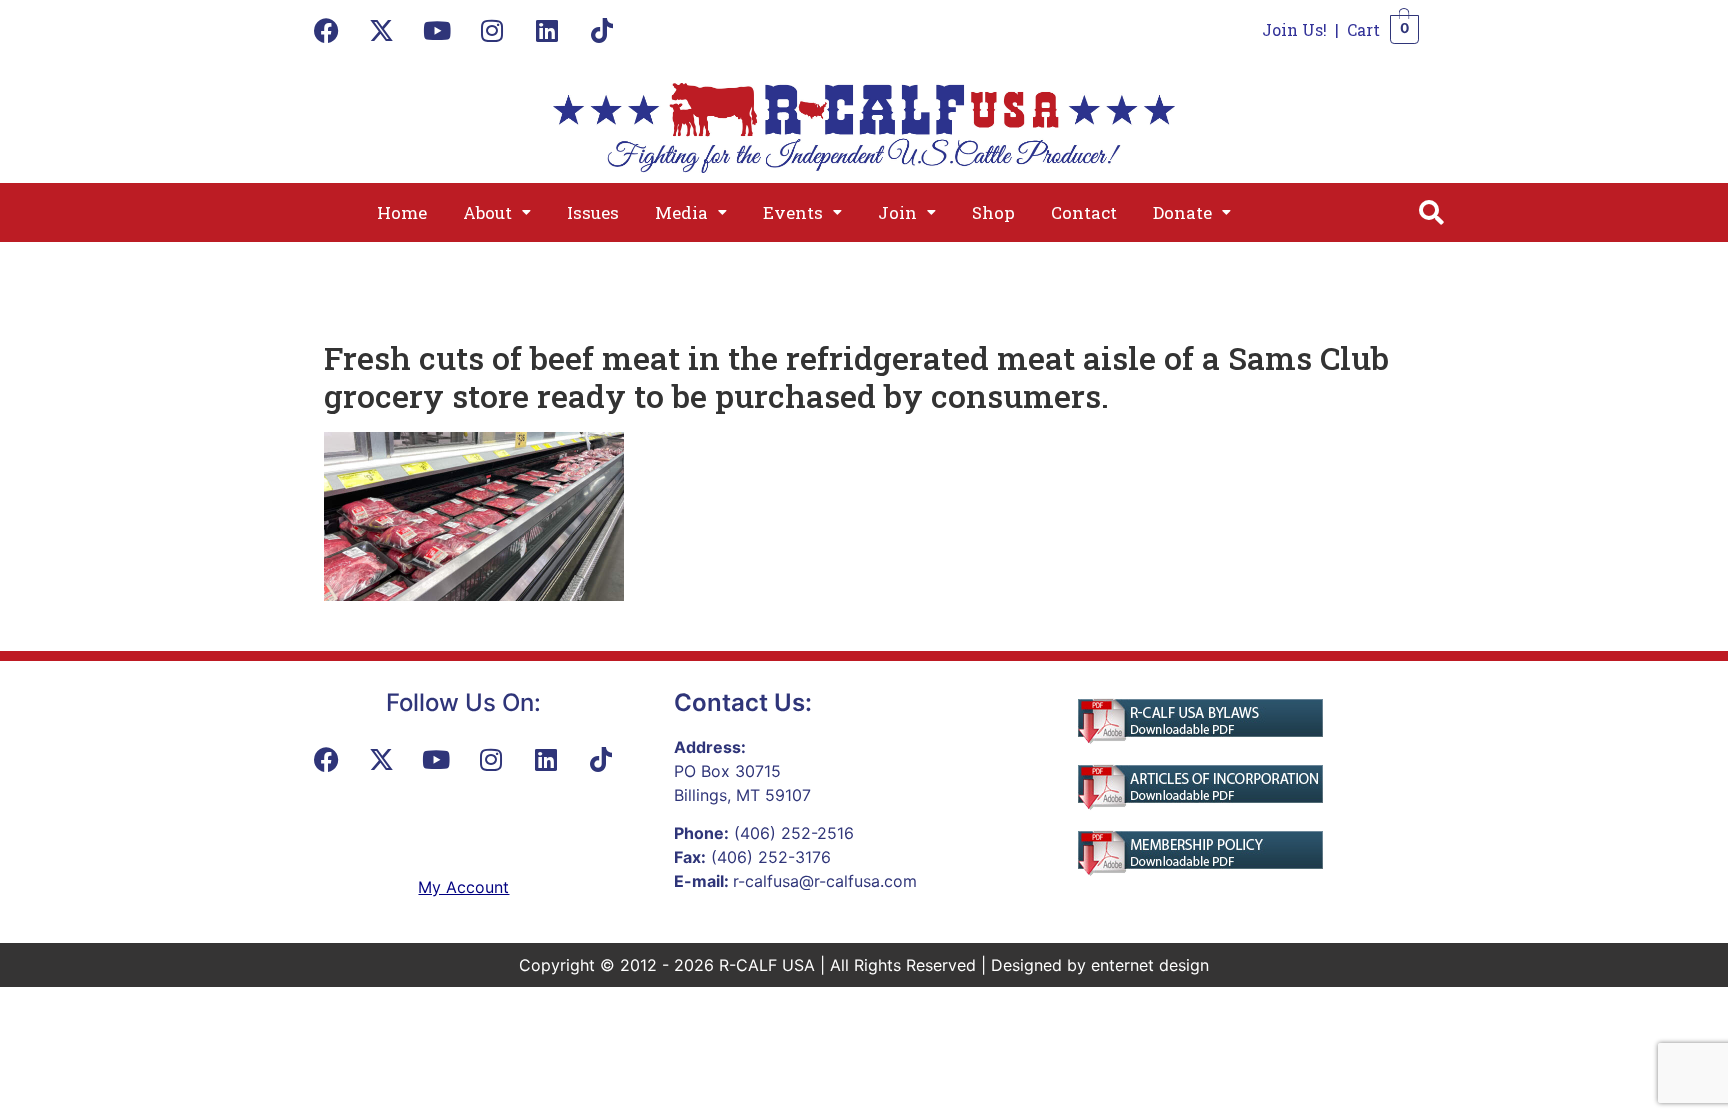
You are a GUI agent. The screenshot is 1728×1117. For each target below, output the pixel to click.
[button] (497, 212)
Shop (993, 212)
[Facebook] (327, 30)
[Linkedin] (547, 30)
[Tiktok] (602, 30)
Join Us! (1294, 29)
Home (402, 212)
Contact (1084, 212)
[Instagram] (492, 30)
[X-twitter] (382, 30)
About (487, 212)
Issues (593, 212)
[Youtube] (437, 30)
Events (793, 212)
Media (681, 212)
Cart (1363, 29)
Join (897, 212)
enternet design (1150, 965)
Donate (1182, 212)
